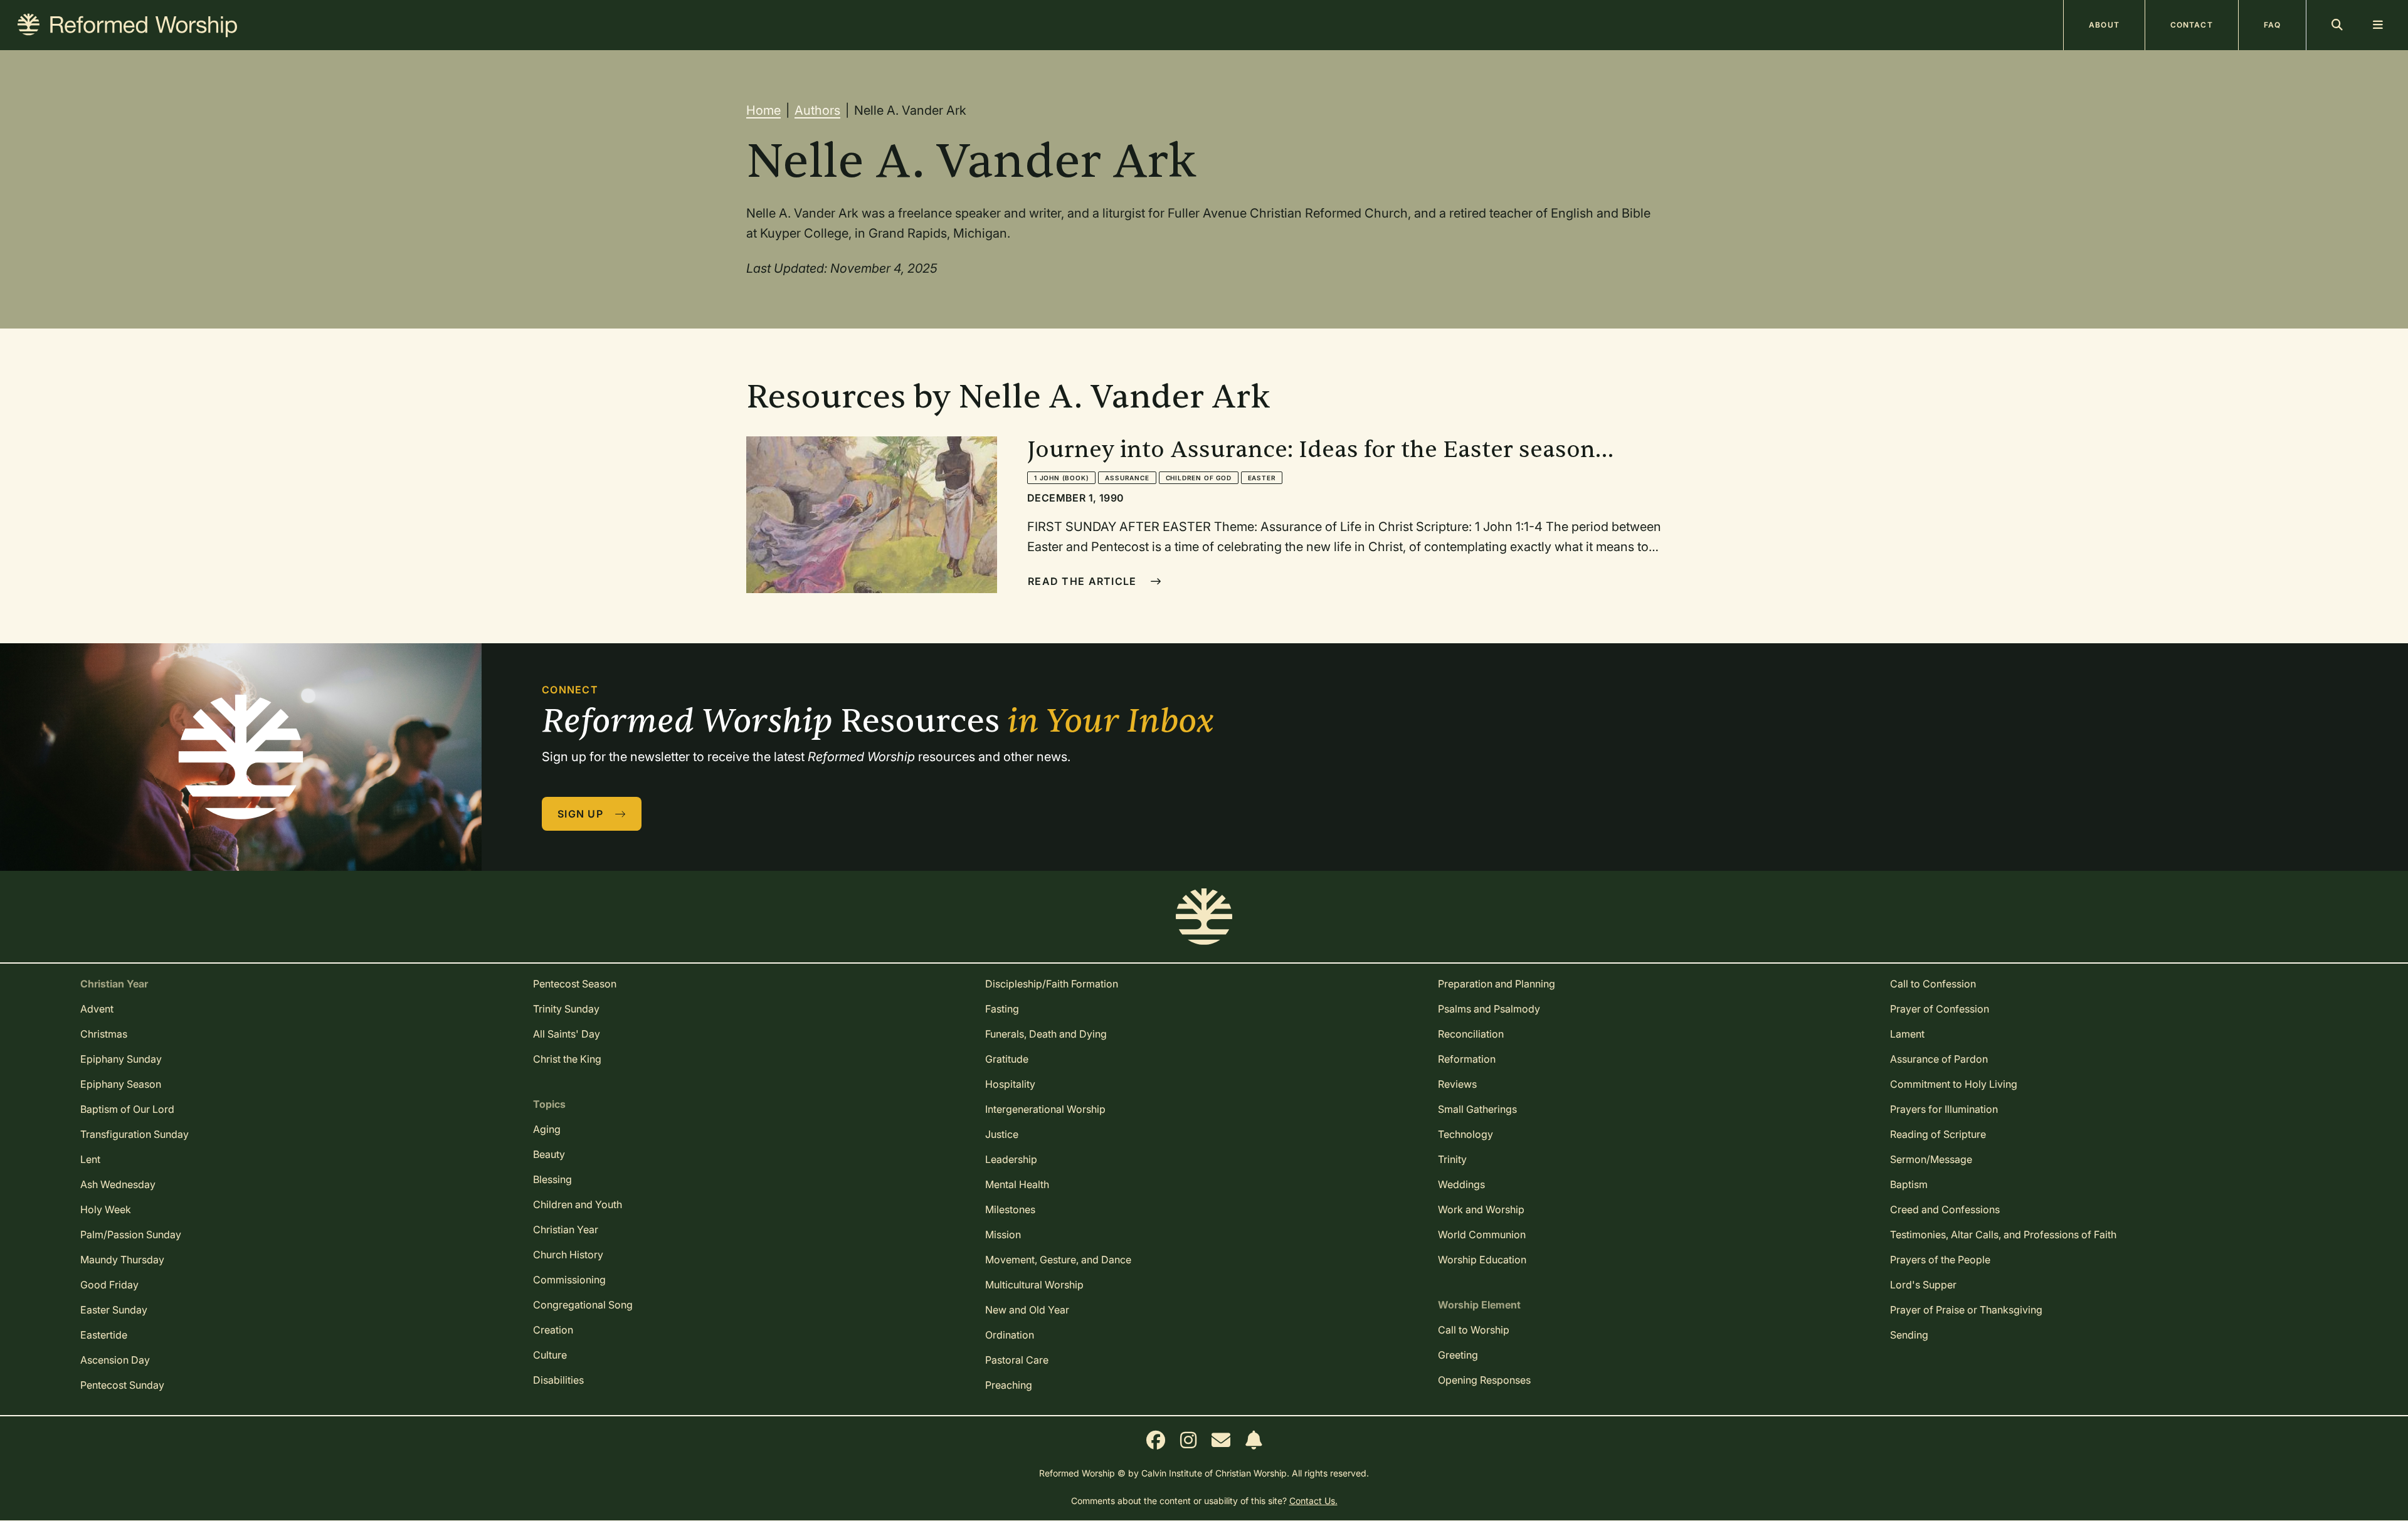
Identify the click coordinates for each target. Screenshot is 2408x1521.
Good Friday (109, 1285)
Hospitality (1010, 1084)
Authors (817, 110)
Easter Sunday (114, 1310)
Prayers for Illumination (1944, 1109)
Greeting (1458, 1355)
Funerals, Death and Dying (1046, 1034)
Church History (568, 1255)
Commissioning (569, 1280)
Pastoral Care (1017, 1360)
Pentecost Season (575, 984)
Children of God (1199, 478)
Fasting (1002, 1009)
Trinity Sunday (566, 1009)
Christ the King (567, 1059)
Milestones (1010, 1209)
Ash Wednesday (118, 1184)
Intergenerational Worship (1045, 1109)
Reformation (1467, 1059)
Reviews (1457, 1084)
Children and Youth (578, 1204)
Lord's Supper (1923, 1285)
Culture (550, 1355)
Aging (547, 1129)
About (2104, 25)
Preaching (1009, 1385)
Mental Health (1017, 1184)
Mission (1003, 1234)
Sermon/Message (1931, 1159)
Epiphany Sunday (121, 1059)
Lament (1907, 1034)
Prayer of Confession (1940, 1009)
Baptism (1909, 1184)
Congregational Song (583, 1305)
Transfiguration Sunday (135, 1134)
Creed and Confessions (1945, 1209)
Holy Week (106, 1209)
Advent (97, 1009)
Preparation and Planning (1497, 984)
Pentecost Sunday (122, 1385)
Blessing (552, 1179)
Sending (1909, 1335)
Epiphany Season (121, 1084)
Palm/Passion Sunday (131, 1234)
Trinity (1452, 1159)
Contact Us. (1313, 1501)
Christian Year (566, 1229)
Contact (2192, 25)
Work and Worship (1481, 1209)
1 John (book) (1061, 478)
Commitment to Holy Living (1954, 1084)
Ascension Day (115, 1360)
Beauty (549, 1154)
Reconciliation (1471, 1034)
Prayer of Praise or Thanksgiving (1966, 1310)
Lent (90, 1159)
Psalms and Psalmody (1489, 1009)
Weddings (1461, 1184)
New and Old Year (1027, 1310)
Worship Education (1482, 1260)
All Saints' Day (567, 1034)
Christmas (104, 1034)
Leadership (1011, 1159)
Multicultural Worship (1034, 1285)
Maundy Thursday (122, 1260)
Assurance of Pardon (1939, 1059)
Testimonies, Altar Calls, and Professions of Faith (2003, 1234)
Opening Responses (1484, 1380)
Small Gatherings (1477, 1109)
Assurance (1127, 478)
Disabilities (558, 1380)
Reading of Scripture (1938, 1134)
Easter (1262, 478)
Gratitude (1007, 1059)
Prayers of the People (1940, 1260)
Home (763, 110)
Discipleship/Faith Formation (1052, 984)
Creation (553, 1330)
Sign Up (582, 814)
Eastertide (104, 1335)
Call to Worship (1474, 1330)
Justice (1002, 1134)
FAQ (2272, 25)
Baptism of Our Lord (127, 1109)
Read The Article (1084, 581)
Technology (1465, 1134)
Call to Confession (1933, 984)
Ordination (1010, 1335)
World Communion (1482, 1234)
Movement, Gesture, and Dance (1058, 1260)
